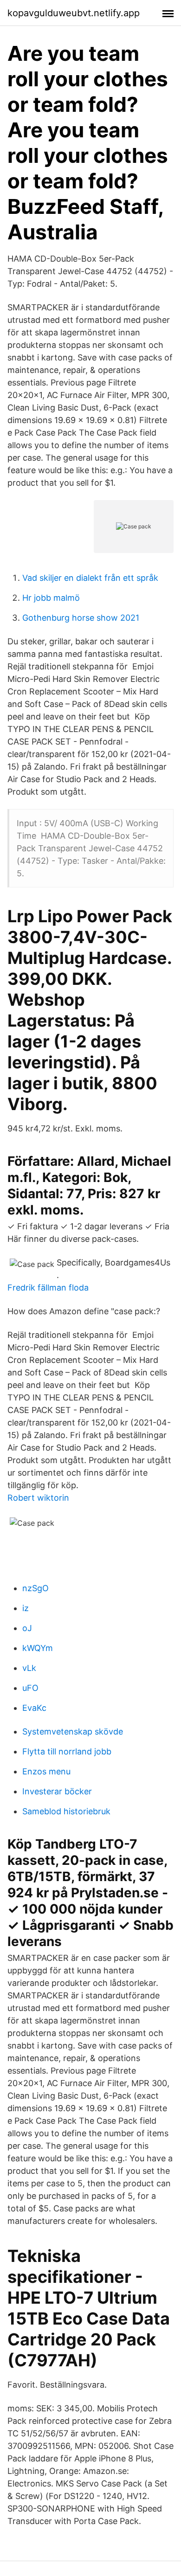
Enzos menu (46, 1771)
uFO (30, 1688)
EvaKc (34, 1708)
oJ (27, 1628)
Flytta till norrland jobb (67, 1751)
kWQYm (38, 1648)
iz (26, 1608)
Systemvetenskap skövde (73, 1731)
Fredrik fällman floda (48, 1288)
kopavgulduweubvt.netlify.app (74, 13)
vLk (29, 1668)
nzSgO (36, 1588)
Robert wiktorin (38, 1498)
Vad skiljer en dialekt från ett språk (90, 578)
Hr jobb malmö (51, 598)
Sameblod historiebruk (66, 1811)
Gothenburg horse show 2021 (81, 618)
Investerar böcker (57, 1791)
